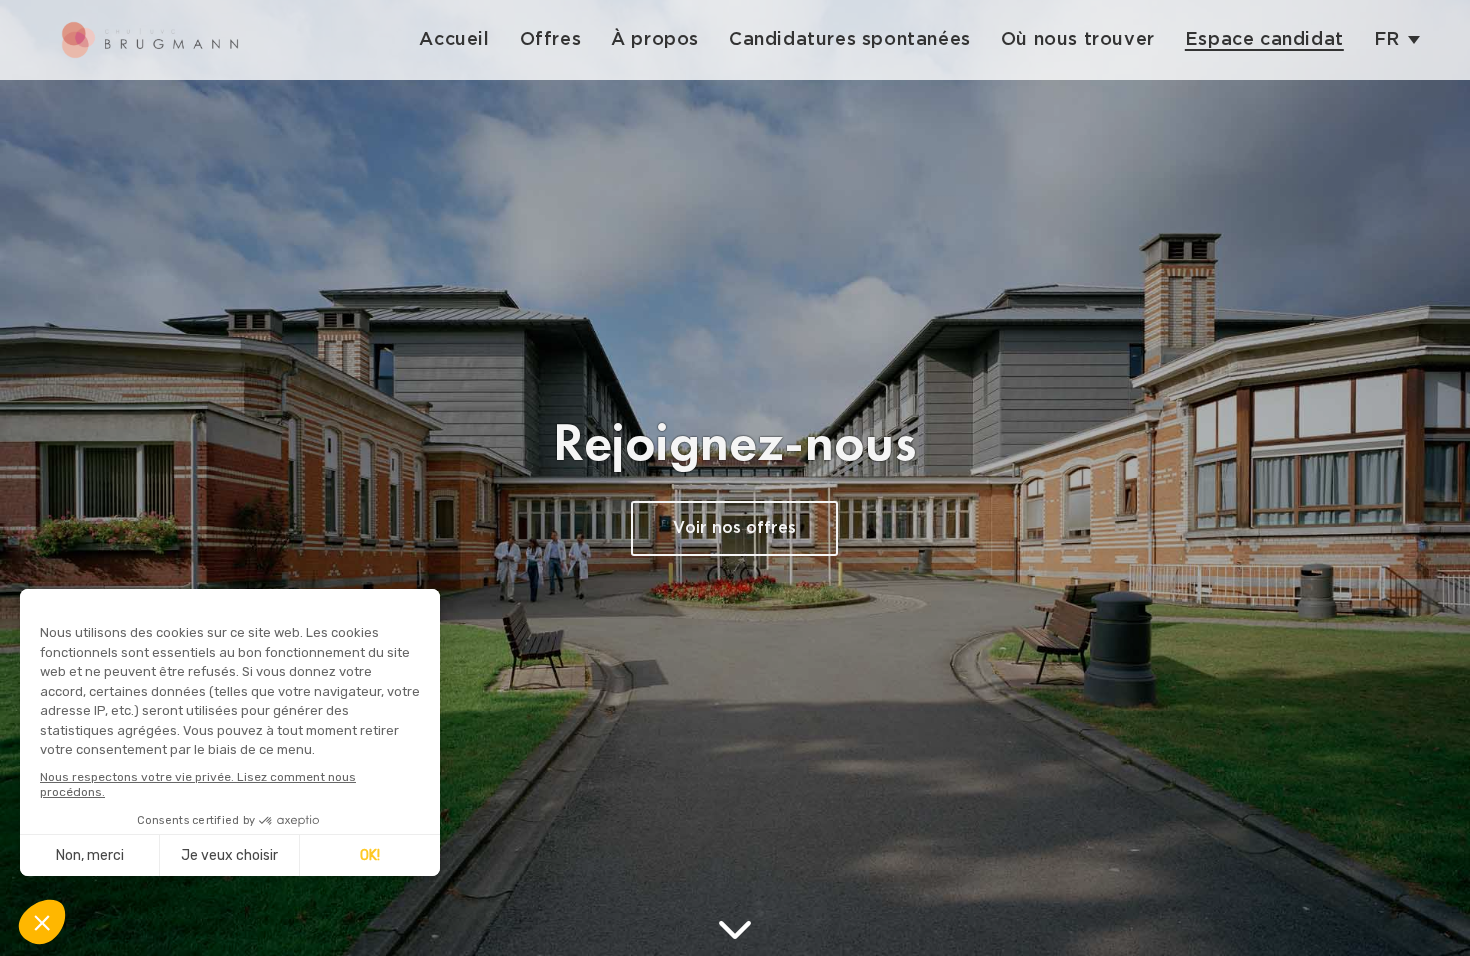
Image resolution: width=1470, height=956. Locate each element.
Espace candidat (1264, 40)
